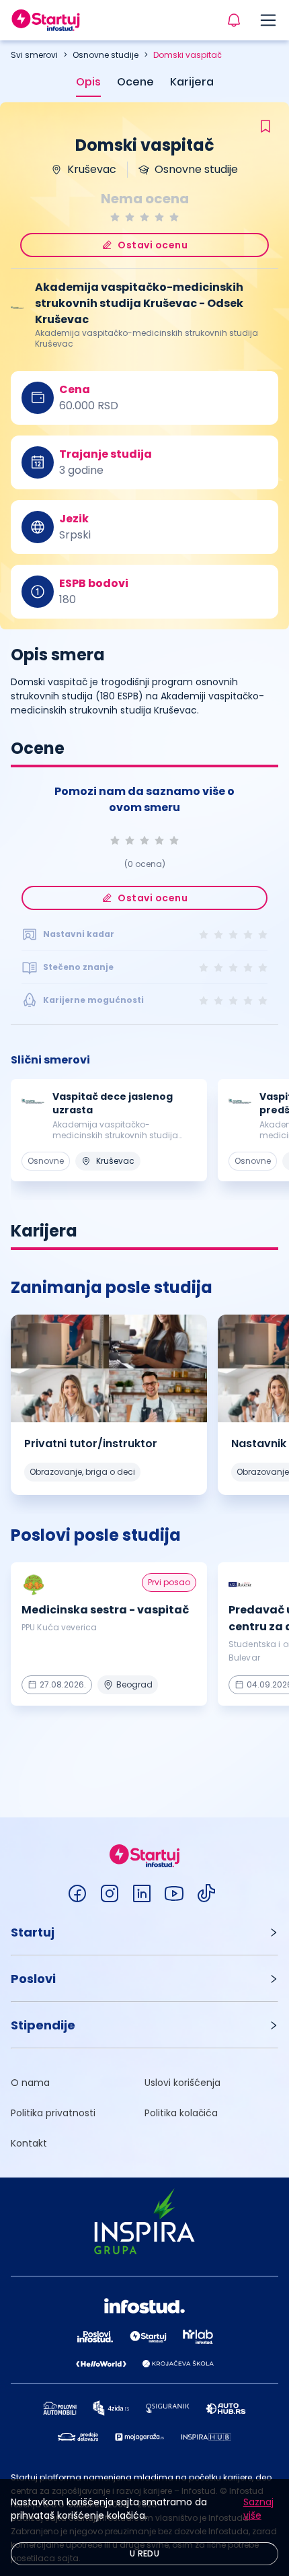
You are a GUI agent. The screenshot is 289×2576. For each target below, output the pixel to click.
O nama (30, 2083)
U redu (144, 2553)
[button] (144, 1932)
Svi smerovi (34, 55)
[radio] (115, 217)
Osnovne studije (106, 55)
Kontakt (29, 2143)
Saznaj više (258, 2509)
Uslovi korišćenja (182, 2083)
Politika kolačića (181, 2113)
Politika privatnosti (53, 2113)
